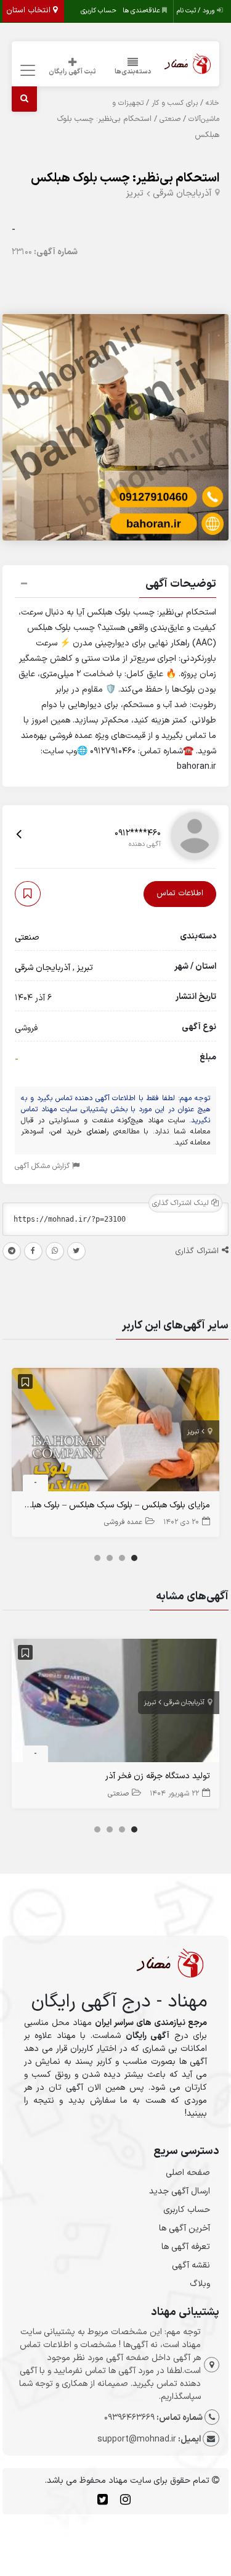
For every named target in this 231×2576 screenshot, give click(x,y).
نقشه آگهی (191, 2265)
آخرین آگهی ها (184, 2228)
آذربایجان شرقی (182, 193)
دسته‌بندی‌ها (133, 72)
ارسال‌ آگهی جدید (180, 2191)
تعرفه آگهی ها (186, 2247)
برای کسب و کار (175, 103)
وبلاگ (200, 2284)
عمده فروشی (123, 1522)
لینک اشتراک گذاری (182, 1203)
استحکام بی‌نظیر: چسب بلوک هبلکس (125, 178)
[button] (116, 586)
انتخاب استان (30, 10)
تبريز (135, 193)
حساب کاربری (99, 11)
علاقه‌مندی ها (142, 11)
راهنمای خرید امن (80, 1132)
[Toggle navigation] (26, 71)
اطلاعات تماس (180, 893)
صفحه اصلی (188, 2173)
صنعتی (170, 119)
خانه (213, 103)
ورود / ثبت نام (197, 11)
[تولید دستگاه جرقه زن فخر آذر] (116, 1703)
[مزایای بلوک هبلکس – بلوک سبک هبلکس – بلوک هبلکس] (116, 1432)
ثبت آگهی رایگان (72, 72)
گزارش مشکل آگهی (43, 1166)
